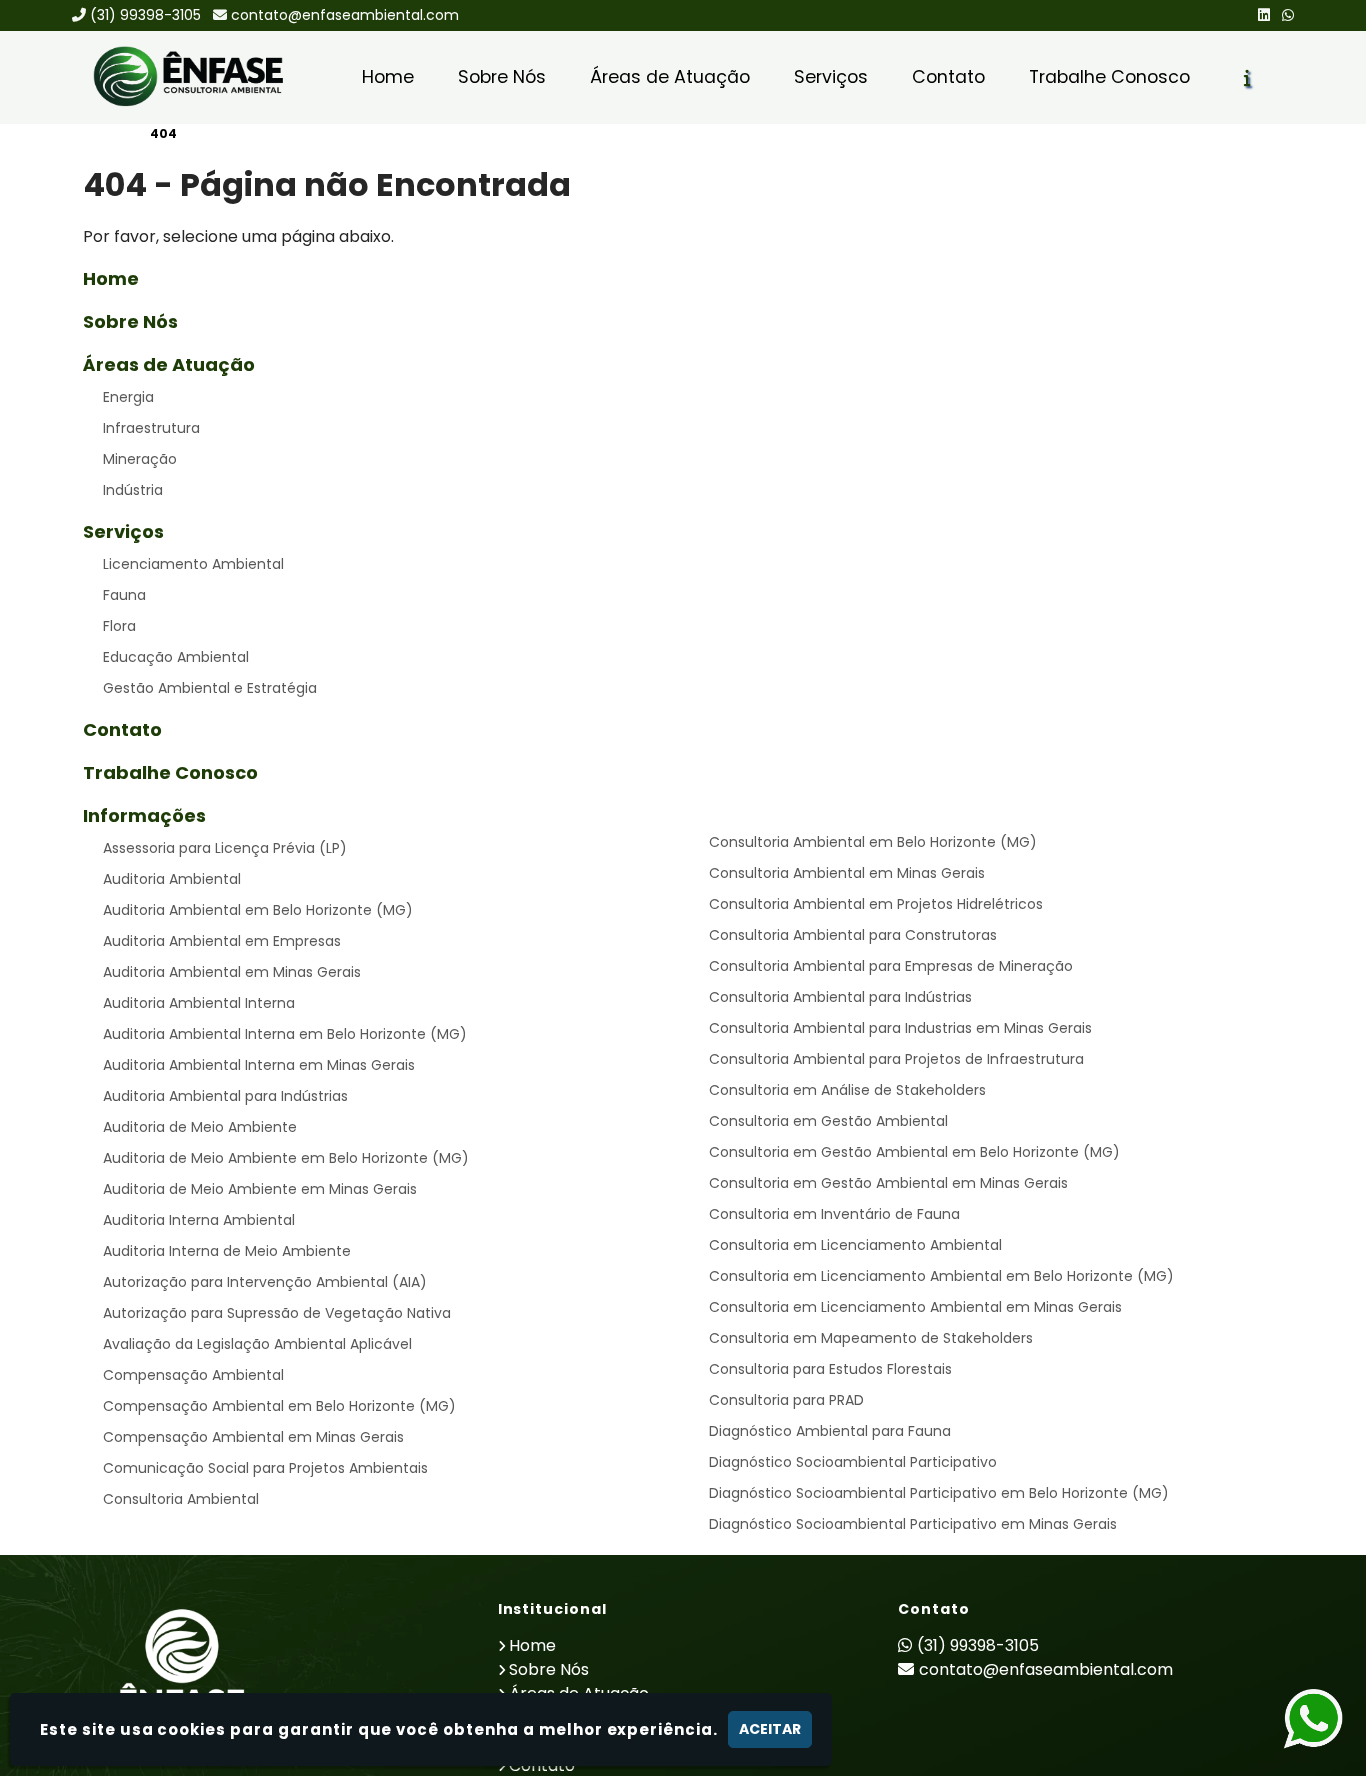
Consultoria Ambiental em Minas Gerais (847, 873)
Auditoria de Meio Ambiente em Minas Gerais (260, 1189)
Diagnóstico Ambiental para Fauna (830, 1431)
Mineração (140, 459)
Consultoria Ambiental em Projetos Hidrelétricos (876, 904)
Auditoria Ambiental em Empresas (222, 941)
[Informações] (1247, 78)
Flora (119, 626)
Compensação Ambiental (193, 1375)
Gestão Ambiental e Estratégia (210, 688)
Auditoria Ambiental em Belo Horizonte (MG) (258, 910)
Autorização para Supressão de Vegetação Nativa (277, 1313)
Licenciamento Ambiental (193, 564)
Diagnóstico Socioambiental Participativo (853, 1462)
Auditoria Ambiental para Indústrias (225, 1096)
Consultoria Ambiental (181, 1499)
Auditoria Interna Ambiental (199, 1220)
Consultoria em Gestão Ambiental (828, 1121)
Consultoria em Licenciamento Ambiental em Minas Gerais (915, 1307)
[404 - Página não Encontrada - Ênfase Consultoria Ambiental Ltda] (188, 77)
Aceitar (770, 1729)
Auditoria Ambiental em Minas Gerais (232, 972)
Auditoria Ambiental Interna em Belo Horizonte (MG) (285, 1034)
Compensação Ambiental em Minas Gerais (253, 1437)
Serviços (831, 77)
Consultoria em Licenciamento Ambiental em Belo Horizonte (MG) (941, 1276)
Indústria (133, 490)
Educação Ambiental (176, 657)
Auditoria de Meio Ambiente (200, 1127)
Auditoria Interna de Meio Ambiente (227, 1251)
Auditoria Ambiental (172, 879)
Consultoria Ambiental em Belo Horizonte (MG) (873, 842)
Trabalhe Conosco (1109, 77)
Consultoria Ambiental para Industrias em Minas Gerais (900, 1028)
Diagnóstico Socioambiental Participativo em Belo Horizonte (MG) (939, 1493)
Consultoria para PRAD (786, 1400)
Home (388, 77)
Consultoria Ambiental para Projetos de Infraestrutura (896, 1059)
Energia (128, 397)
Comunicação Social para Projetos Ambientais (265, 1468)
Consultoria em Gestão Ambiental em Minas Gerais (888, 1183)
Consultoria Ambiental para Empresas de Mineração (891, 966)
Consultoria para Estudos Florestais (830, 1369)
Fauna (124, 595)
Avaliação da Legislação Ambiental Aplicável (257, 1344)
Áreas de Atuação (670, 77)
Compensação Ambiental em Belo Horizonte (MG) (279, 1406)
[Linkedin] (1264, 15)
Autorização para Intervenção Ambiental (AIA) (265, 1282)
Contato (948, 77)
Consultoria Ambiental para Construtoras (853, 935)
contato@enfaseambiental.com (345, 15)
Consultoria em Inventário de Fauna (834, 1214)
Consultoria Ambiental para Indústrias (840, 997)
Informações (144, 815)
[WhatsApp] (1288, 15)
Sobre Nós (502, 77)
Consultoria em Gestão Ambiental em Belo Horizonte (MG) (914, 1152)
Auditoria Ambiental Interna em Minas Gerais (259, 1065)
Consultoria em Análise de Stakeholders (847, 1090)
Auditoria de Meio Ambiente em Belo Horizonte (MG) (286, 1158)
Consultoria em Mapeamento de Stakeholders (871, 1338)
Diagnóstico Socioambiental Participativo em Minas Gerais (913, 1524)
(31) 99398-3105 (145, 15)
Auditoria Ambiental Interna (199, 1003)
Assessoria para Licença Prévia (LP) (225, 848)
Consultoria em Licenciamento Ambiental (855, 1245)
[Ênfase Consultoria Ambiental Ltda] (182, 1670)
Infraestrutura (151, 428)
